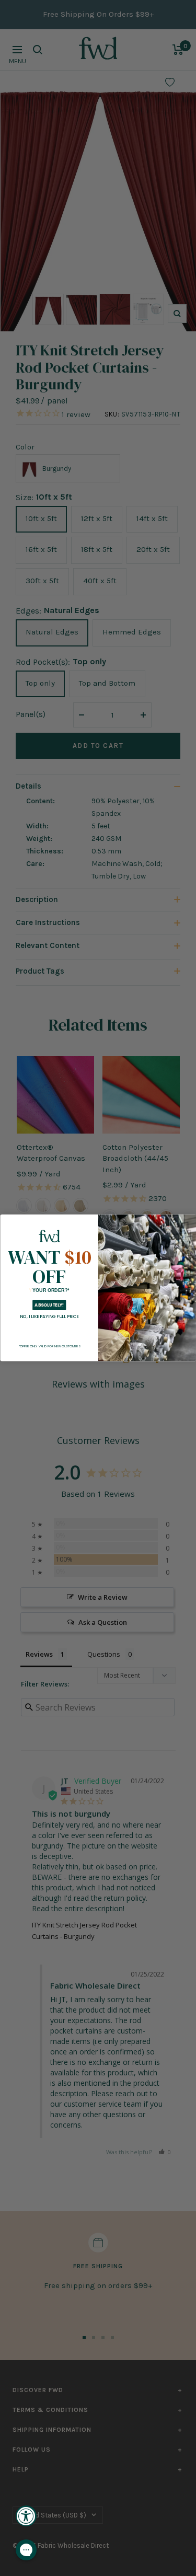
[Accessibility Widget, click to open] (26, 2516)
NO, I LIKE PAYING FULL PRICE (49, 1316)
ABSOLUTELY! (49, 1306)
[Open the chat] (26, 2550)
